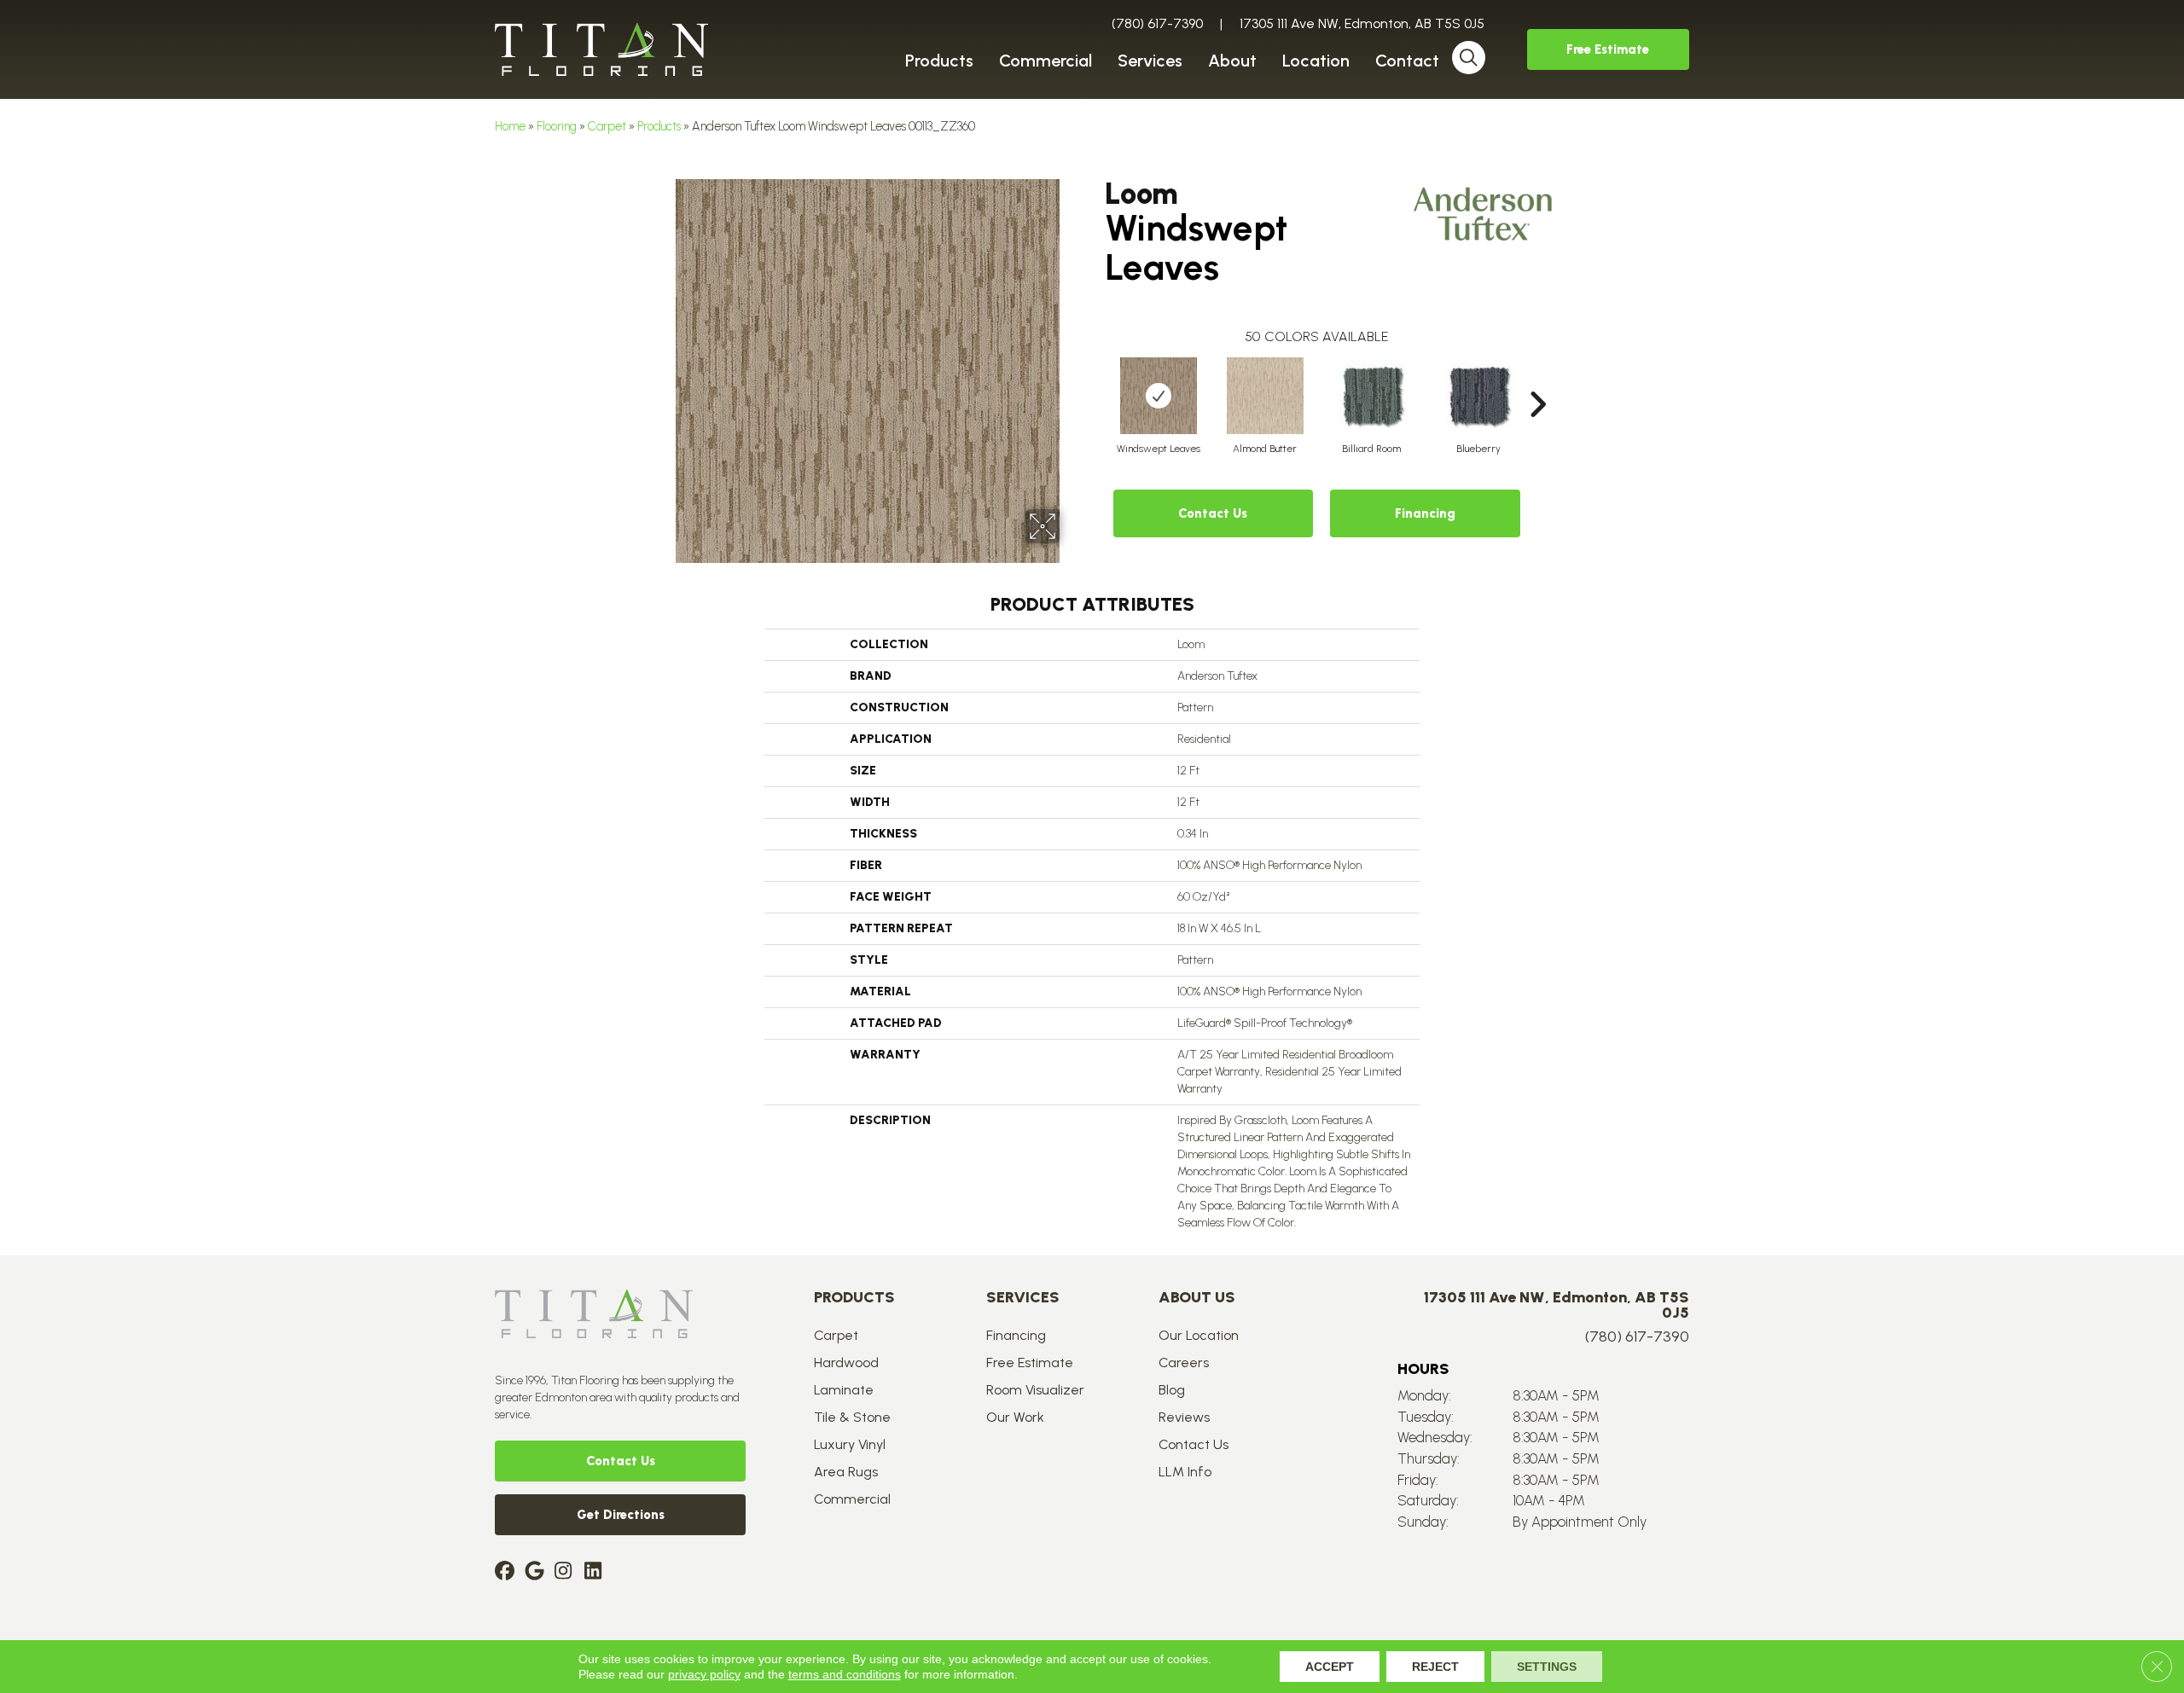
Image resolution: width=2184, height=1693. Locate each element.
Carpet (607, 126)
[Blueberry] (1478, 396)
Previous (1096, 379)
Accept (1330, 1667)
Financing (1425, 513)
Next (1537, 379)
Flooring (557, 126)
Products (659, 126)
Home (510, 126)
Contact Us (1213, 513)
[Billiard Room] (1372, 396)
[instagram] (567, 1572)
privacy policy (704, 1674)
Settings (1547, 1667)
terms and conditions (845, 1674)
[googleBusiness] (537, 1572)
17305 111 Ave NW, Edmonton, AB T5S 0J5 (1362, 23)
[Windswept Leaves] (1159, 396)
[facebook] (507, 1572)
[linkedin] (597, 1572)
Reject (1435, 1667)
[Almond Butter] (1265, 396)
